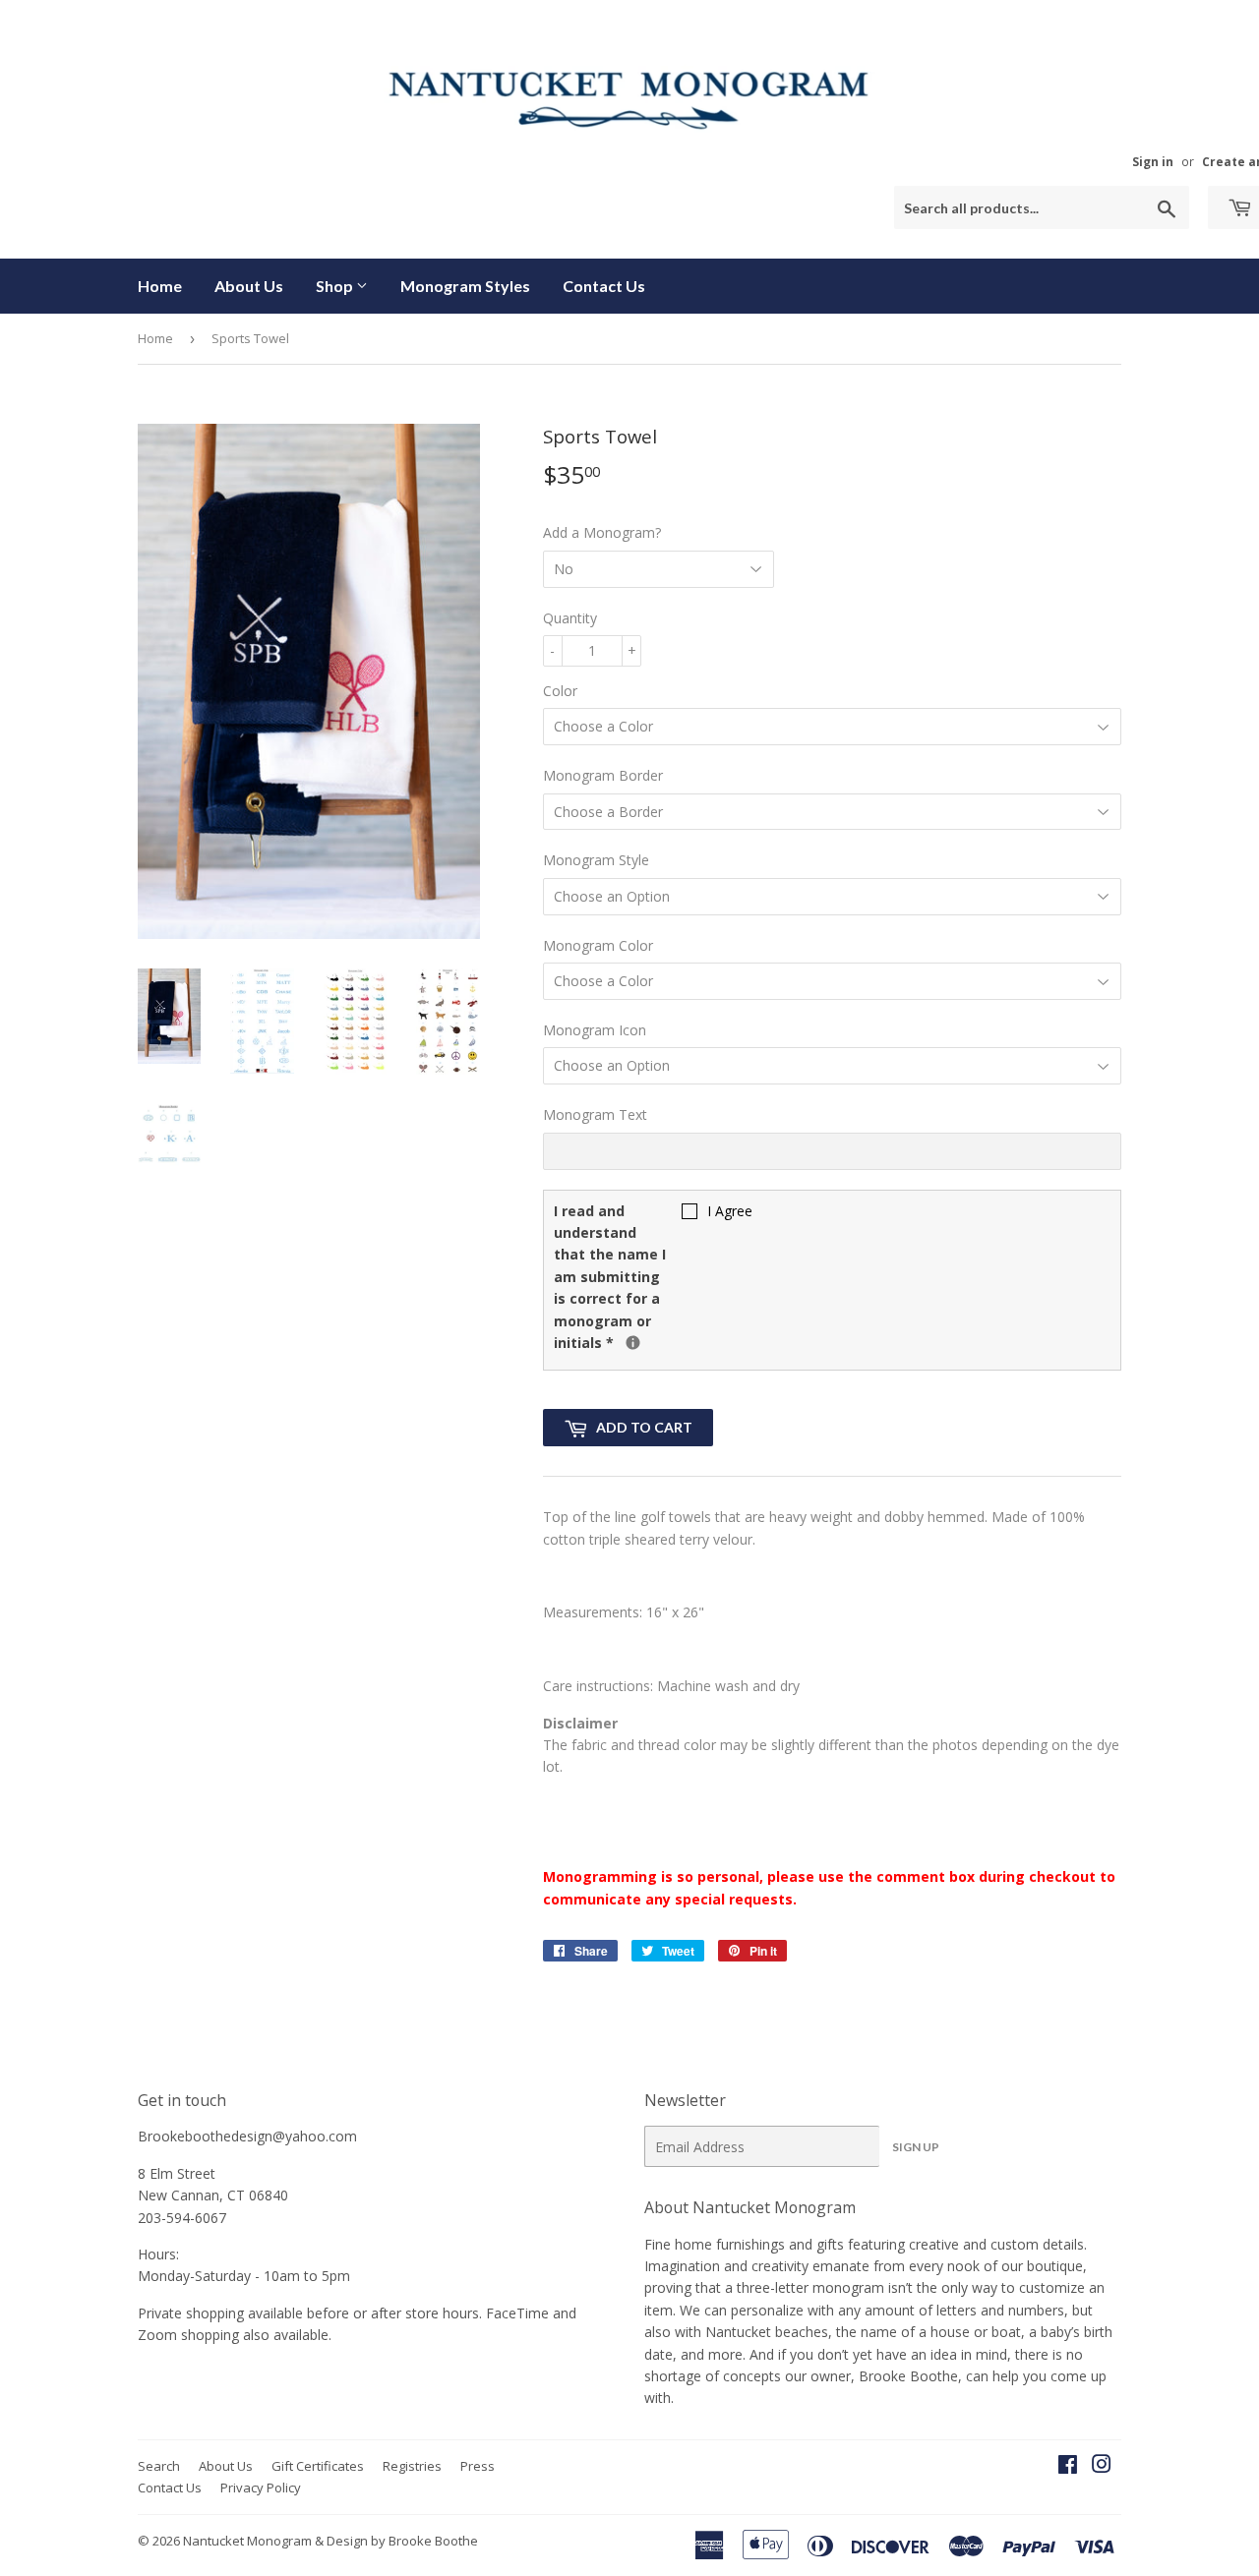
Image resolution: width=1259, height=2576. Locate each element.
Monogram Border (603, 775)
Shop (336, 286)
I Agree (730, 1211)
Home (160, 286)
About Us (249, 286)
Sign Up (916, 2147)
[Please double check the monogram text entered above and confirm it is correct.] (633, 1343)
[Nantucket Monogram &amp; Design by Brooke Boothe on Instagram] (1102, 2466)
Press (478, 2466)
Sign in (1153, 161)
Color (560, 691)
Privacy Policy (261, 2488)
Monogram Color (598, 945)
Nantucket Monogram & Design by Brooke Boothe (330, 2541)
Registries (412, 2466)
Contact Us (604, 286)
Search (159, 2466)
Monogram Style (596, 860)
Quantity (570, 618)
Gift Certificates (318, 2466)
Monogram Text (595, 1114)
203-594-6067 (182, 2218)
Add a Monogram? (602, 532)
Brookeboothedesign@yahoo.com (247, 2136)
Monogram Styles (465, 286)
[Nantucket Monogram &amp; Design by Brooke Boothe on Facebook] (1068, 2466)
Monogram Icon (595, 1030)
